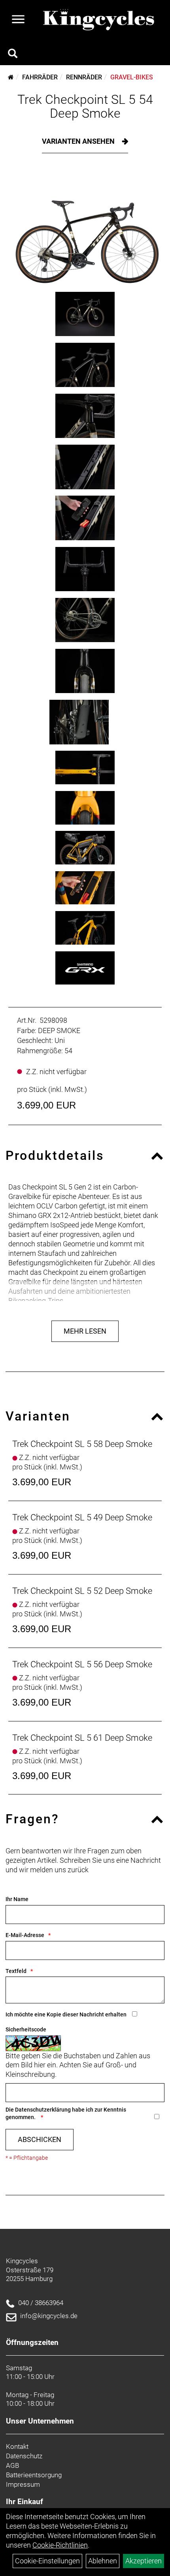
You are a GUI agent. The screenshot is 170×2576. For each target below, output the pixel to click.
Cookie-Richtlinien (60, 2545)
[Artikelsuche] (13, 54)
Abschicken (40, 2139)
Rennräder (84, 77)
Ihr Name (17, 1899)
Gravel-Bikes (132, 77)
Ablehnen (103, 2561)
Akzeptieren (144, 2561)
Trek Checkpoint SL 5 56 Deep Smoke (82, 1664)
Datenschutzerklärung (43, 2110)
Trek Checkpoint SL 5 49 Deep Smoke (82, 1517)
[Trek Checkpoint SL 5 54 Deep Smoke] (85, 228)
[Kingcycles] (99, 20)
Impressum (23, 2484)
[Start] (11, 77)
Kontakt (17, 2446)
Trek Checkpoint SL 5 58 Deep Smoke (82, 1444)
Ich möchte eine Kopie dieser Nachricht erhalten (66, 2014)
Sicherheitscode (26, 2029)
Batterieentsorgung (34, 2475)
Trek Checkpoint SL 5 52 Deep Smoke (82, 1591)
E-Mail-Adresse (25, 1935)
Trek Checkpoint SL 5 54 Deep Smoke (85, 106)
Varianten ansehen (79, 141)
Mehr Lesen (85, 1331)
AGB (12, 2465)
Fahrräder (40, 77)
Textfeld (16, 1971)
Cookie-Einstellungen (47, 2561)
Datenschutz (24, 2456)
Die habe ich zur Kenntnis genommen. (66, 2113)
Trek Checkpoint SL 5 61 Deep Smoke (82, 1738)
